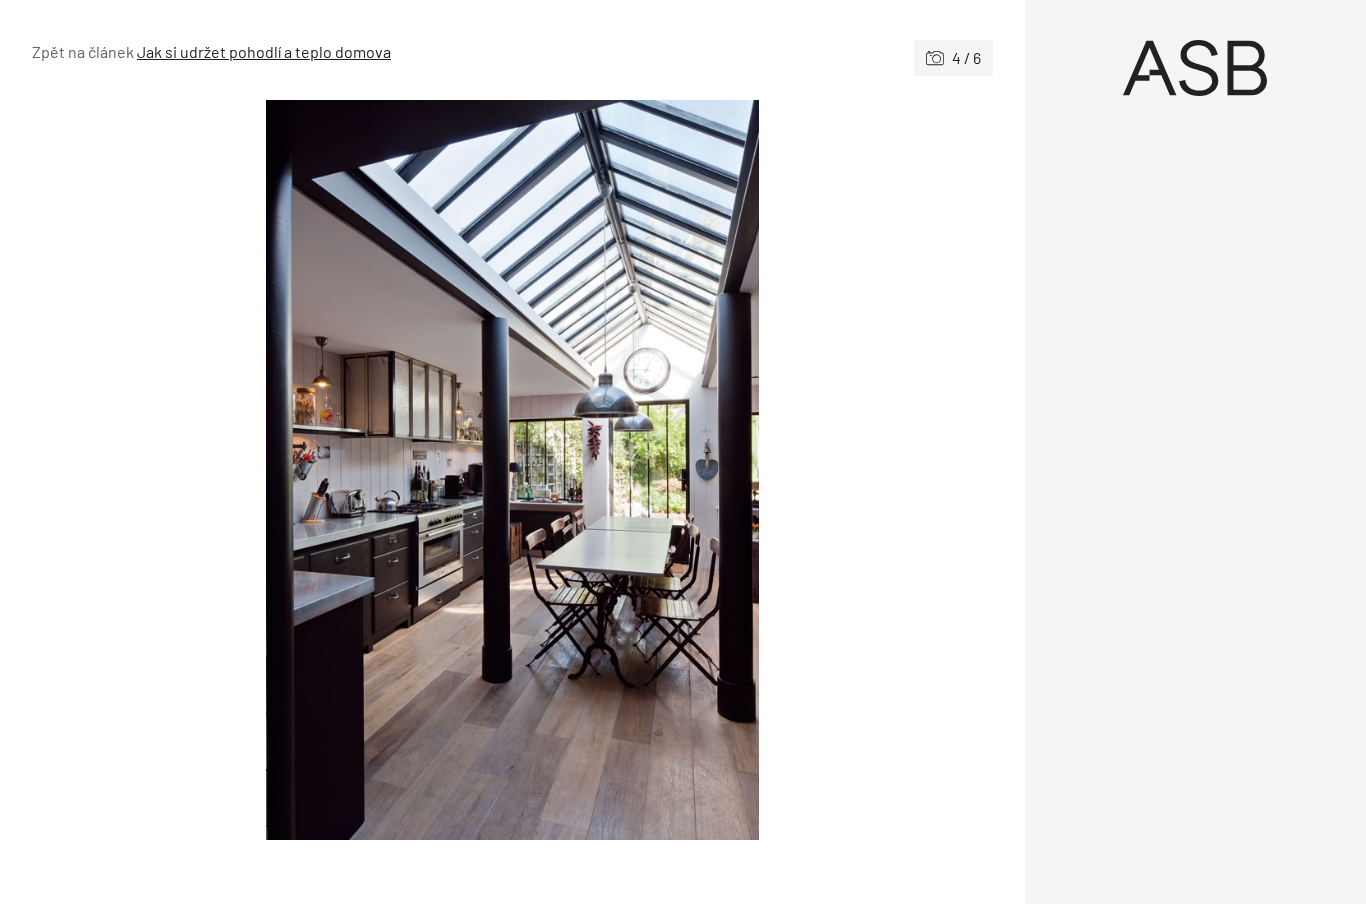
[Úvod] (1196, 68)
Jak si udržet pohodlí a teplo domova (264, 51)
